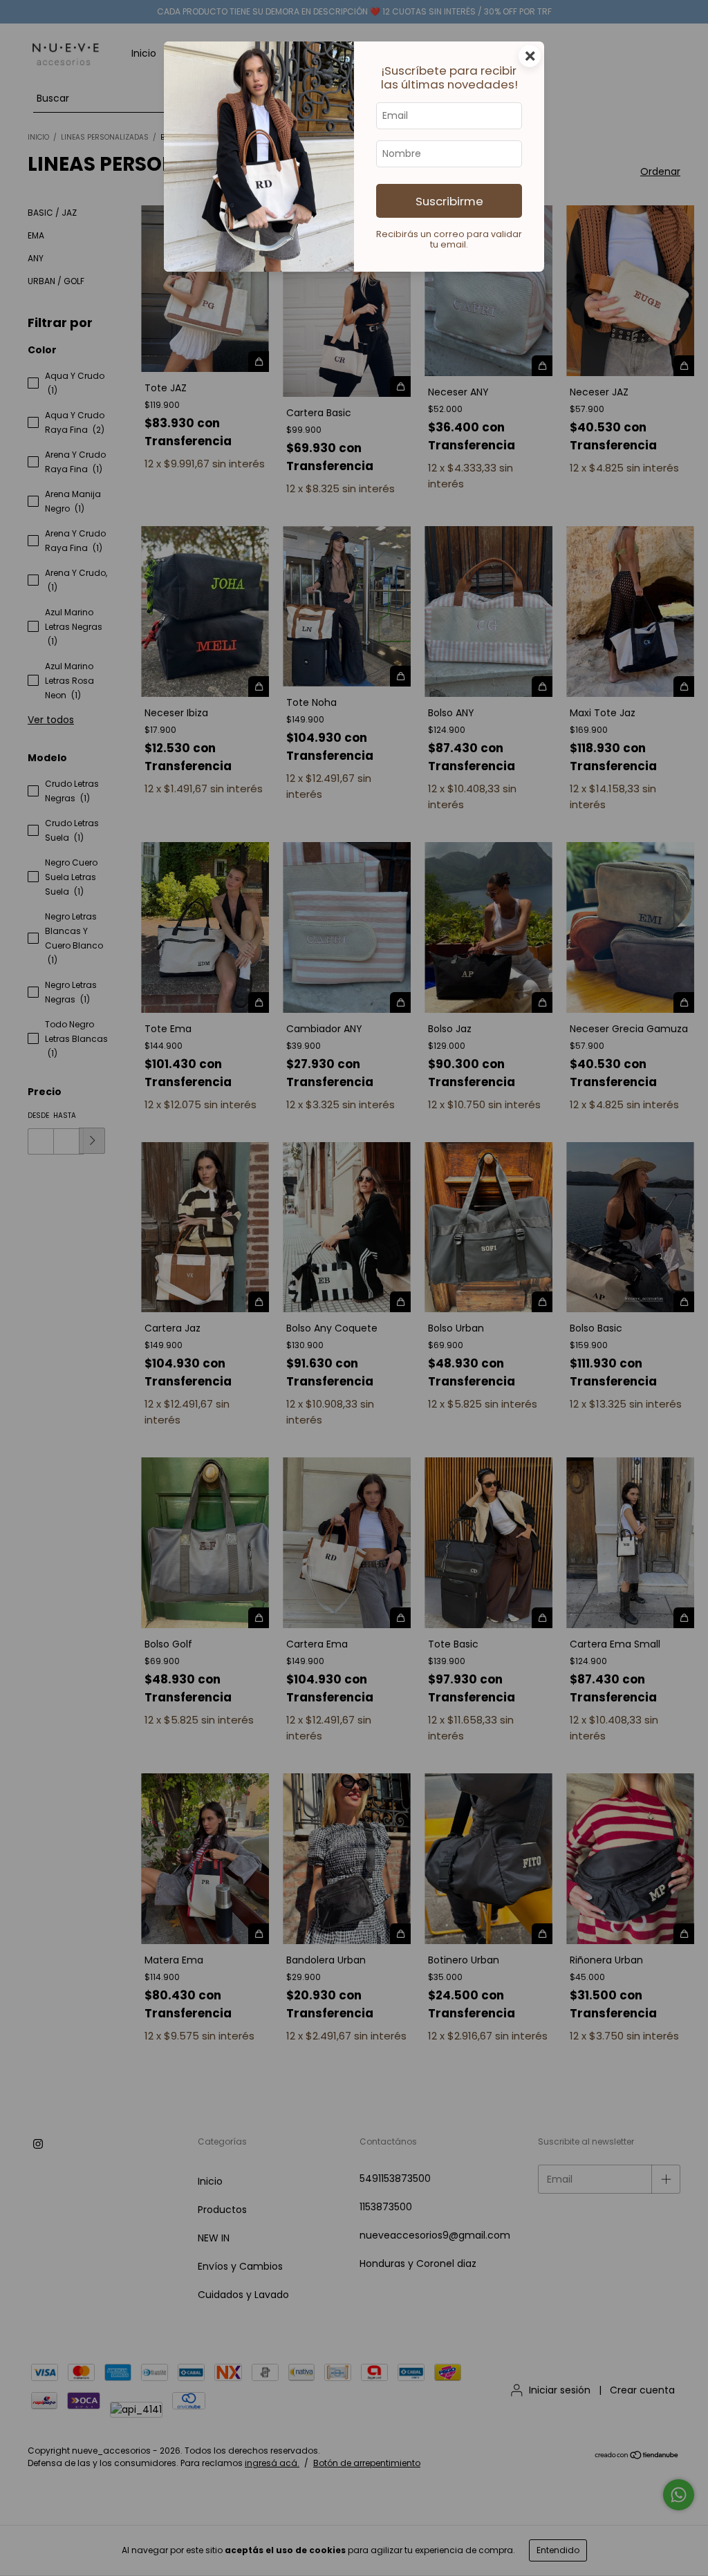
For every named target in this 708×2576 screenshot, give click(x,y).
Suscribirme (449, 201)
